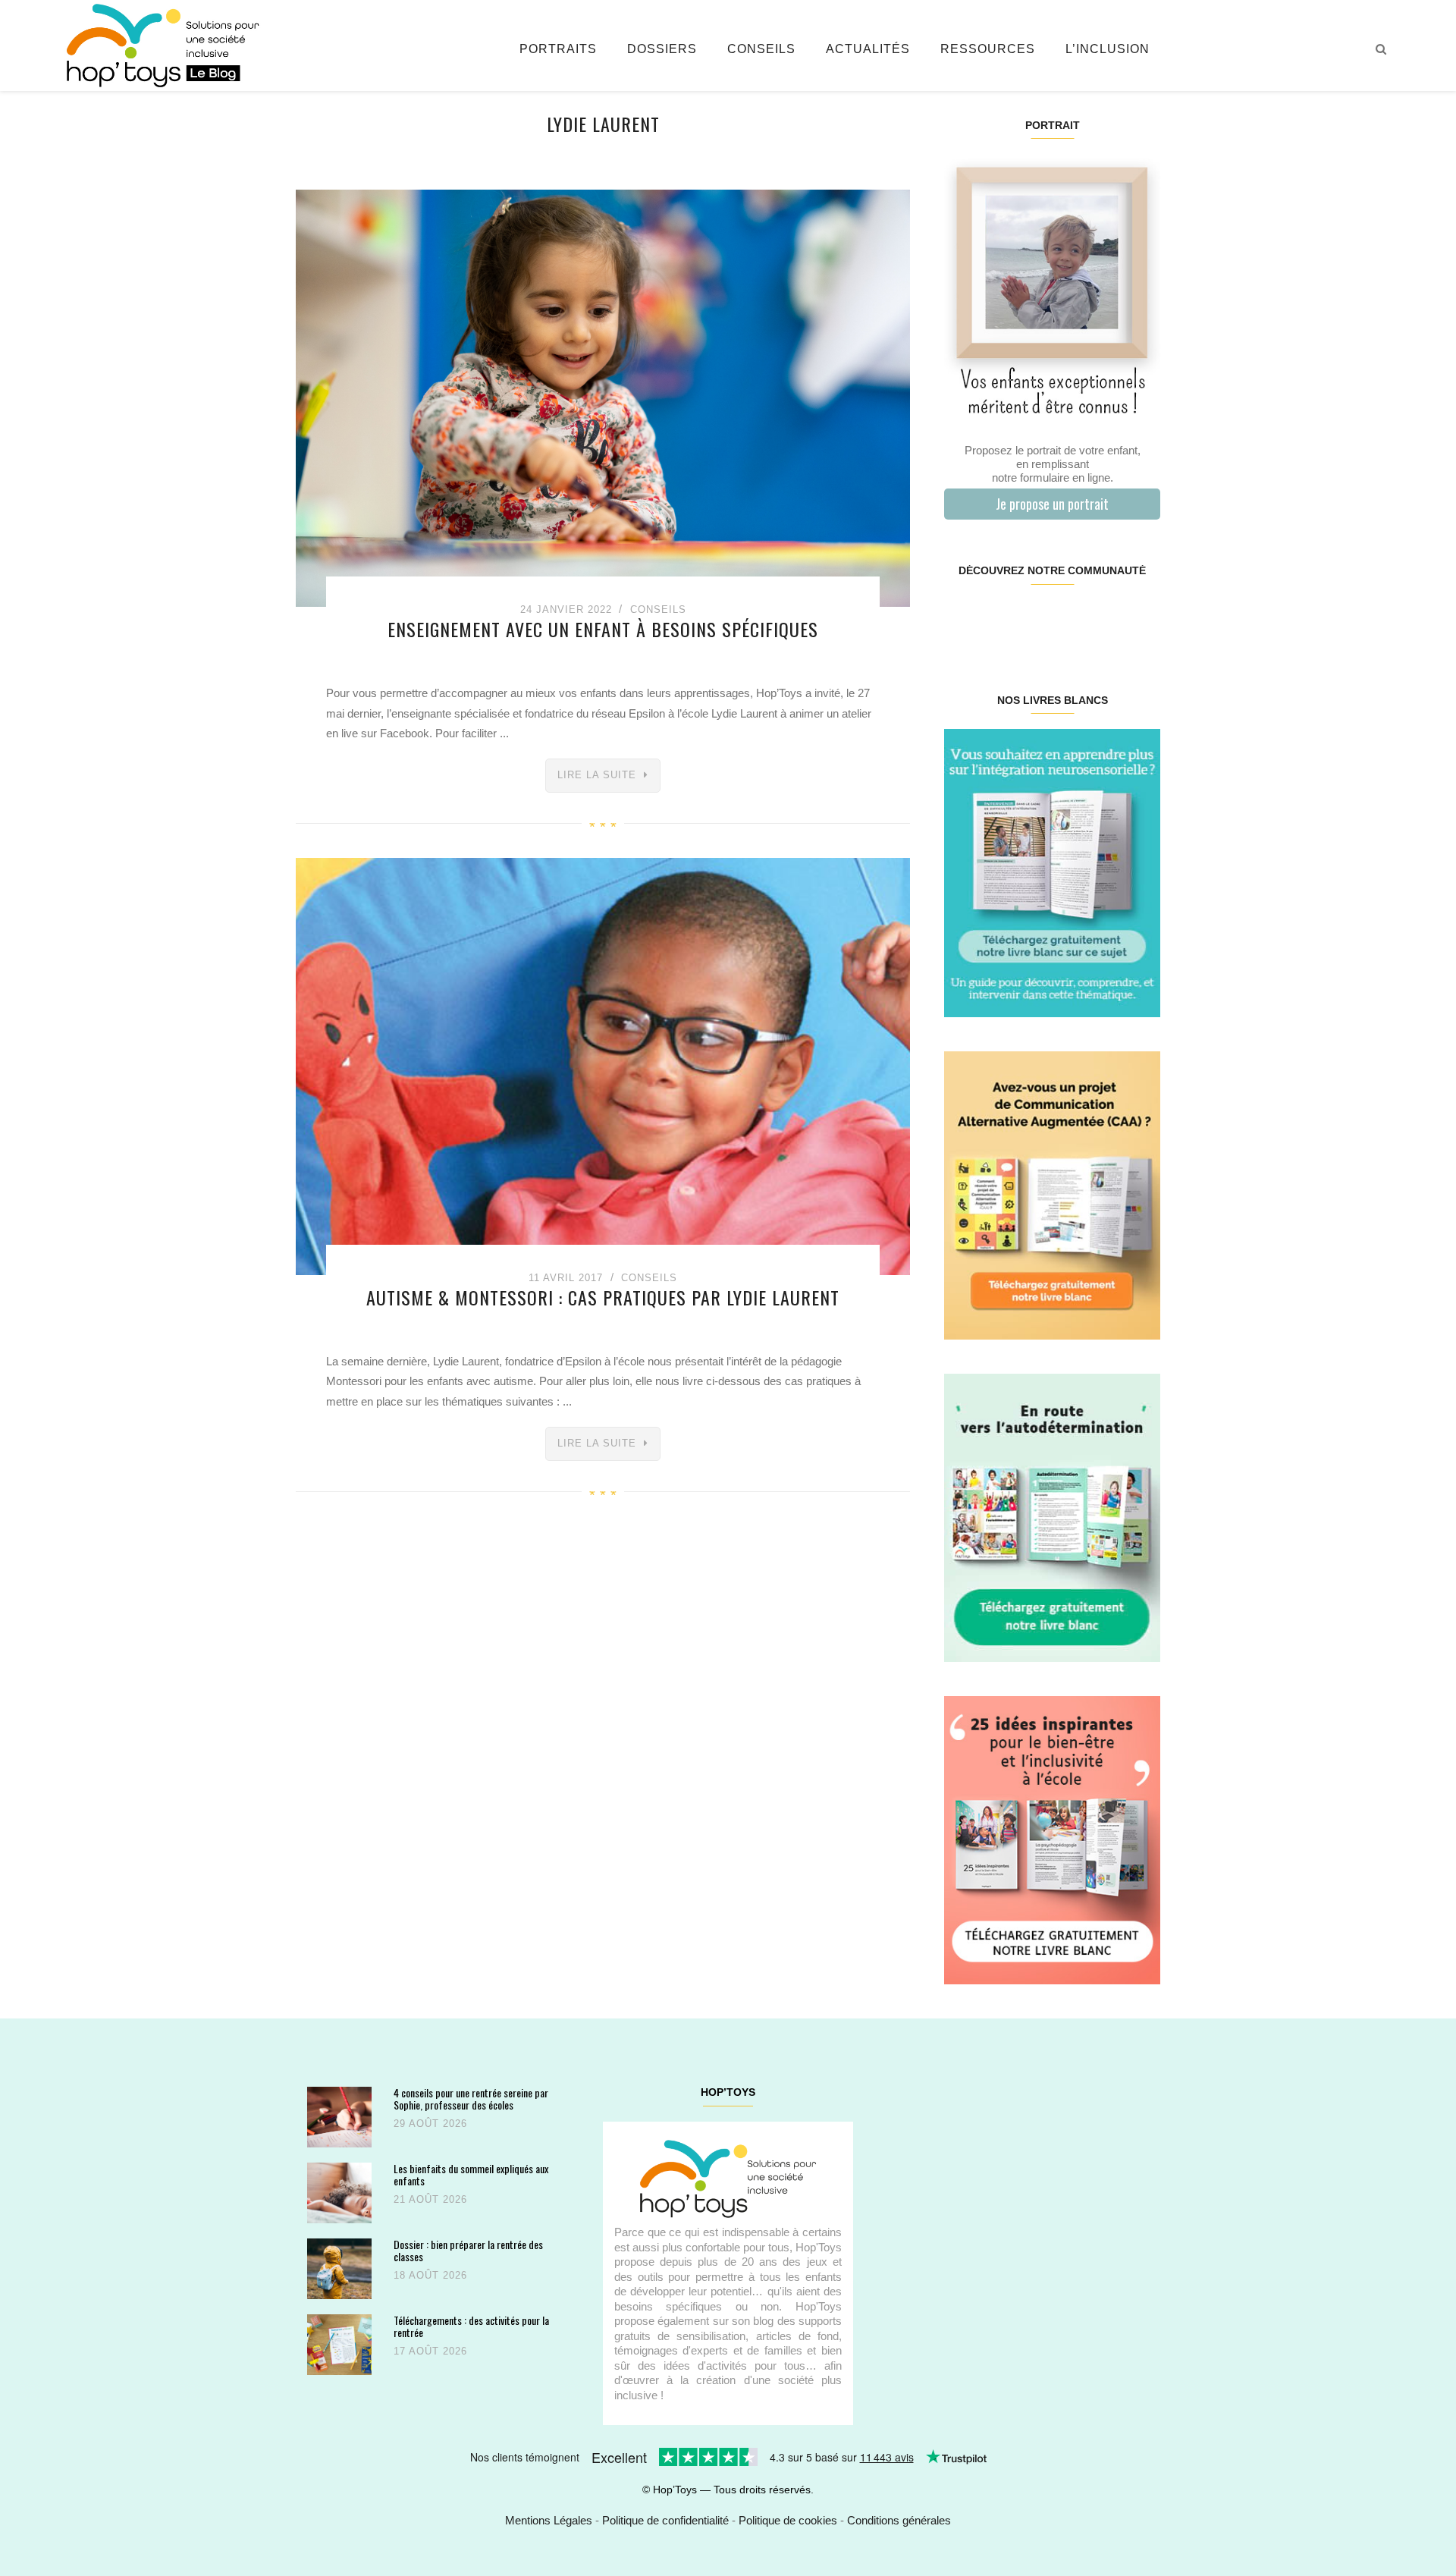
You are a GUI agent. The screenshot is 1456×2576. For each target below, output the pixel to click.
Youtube (1105, 619)
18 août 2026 (430, 2275)
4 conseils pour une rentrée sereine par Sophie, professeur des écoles (471, 2098)
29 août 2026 (430, 2124)
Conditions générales (899, 2520)
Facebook (962, 619)
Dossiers (662, 49)
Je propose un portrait (1052, 504)
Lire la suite (597, 775)
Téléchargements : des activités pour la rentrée (471, 2326)
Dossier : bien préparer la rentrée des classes (468, 2250)
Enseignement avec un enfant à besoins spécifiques (603, 629)
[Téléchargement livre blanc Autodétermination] (1052, 1517)
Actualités (868, 49)
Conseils (761, 49)
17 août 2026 (430, 2351)
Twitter (1141, 619)
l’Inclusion (1108, 49)
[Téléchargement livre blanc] (1052, 872)
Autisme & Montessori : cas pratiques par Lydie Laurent (603, 1297)
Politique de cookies (788, 2520)
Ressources (988, 49)
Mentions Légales (549, 2520)
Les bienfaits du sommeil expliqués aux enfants (471, 2174)
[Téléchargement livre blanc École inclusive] (1052, 1839)
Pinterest (1034, 619)
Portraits (558, 49)
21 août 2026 (430, 2199)
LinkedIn (1070, 619)
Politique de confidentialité (665, 2520)
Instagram (998, 619)
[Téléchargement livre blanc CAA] (1052, 1194)
